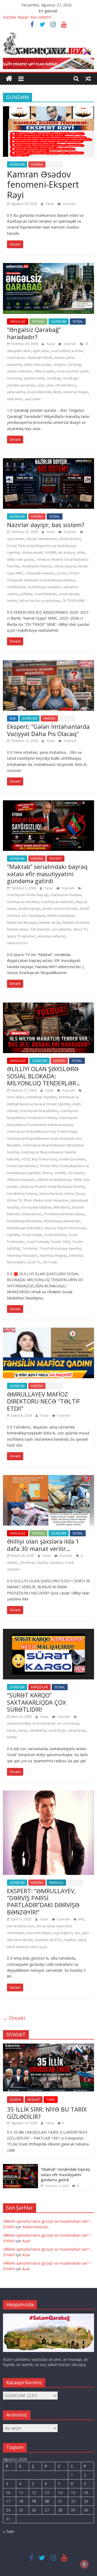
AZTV (26, 1159)
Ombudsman (32, 1214)
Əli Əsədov (76, 1173)
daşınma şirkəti (19, 1723)
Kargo (12, 1730)
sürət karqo (77, 1730)
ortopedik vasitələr (40, 573)
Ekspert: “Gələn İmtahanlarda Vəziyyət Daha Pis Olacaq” (48, 730)
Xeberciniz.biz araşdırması (40, 601)
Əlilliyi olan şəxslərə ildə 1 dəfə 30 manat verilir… (43, 1545)
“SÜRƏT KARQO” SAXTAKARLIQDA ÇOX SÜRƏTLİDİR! (37, 1702)
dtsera (47, 1173)
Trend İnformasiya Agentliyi (60, 1248)
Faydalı (42, 1563)
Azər (26, 2241)
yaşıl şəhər (33, 399)
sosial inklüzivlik (39, 392)
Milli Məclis (62, 1207)
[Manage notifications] (84, 2564)
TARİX (51, 2100)
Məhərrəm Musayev (22, 923)
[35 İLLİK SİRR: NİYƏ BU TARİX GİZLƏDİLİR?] (48, 2046)
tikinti (57, 392)
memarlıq (14, 378)
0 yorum (69, 204)
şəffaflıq (26, 594)
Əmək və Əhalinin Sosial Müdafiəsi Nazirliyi (53, 1187)
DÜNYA (15, 2100)
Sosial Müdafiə (46, 594)
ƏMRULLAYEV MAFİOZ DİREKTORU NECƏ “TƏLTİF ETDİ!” (44, 1401)
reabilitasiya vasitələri (44, 587)
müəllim (70, 1940)
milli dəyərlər (40, 929)
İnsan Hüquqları (56, 1200)
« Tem (8, 2531)
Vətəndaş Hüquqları (22, 1255)
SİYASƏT (56, 859)
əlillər (81, 552)
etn (77, 1933)
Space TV (80, 929)
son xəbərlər (62, 929)
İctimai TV (14, 1200)
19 (34, 2501)
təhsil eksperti (18, 1947)
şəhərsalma (16, 392)
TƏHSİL (55, 164)
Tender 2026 (60, 1242)
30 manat (27, 1563)
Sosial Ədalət (32, 1235)
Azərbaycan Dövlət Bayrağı (28, 895)
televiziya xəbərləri (52, 936)
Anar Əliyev (16, 1097)
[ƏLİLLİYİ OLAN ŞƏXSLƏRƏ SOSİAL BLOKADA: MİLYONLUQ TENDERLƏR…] (48, 1006)
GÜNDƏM (17, 164)
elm (81, 1919)
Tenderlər (30, 1248)
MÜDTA (56, 1940)
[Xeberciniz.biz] (9, 79)
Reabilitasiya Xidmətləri (25, 1228)
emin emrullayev (39, 1933)
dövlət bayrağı (29, 909)
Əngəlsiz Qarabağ (67, 365)
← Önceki (14, 2018)
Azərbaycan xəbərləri (58, 902)
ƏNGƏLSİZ (18, 321)
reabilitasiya (16, 587)
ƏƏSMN (50, 552)
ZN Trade (50, 1262)
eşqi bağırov (63, 1933)
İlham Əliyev (33, 1200)
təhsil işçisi (39, 1947)
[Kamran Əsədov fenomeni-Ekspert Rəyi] (48, 109)
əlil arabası (67, 552)
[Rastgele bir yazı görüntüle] (88, 79)
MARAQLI (56, 1883)
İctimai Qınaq (75, 1194)
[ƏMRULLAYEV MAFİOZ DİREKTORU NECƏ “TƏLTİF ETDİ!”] (48, 1331)
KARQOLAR (39, 1687)
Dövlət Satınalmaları (42, 539)
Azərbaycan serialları (23, 902)
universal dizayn (76, 392)
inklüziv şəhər (44, 371)
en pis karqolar (44, 1723)
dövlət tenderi (70, 539)
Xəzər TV (34, 1262)
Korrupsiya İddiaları (36, 1207)
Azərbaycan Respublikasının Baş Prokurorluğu (42, 1131)
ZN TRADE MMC (74, 601)
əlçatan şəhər (64, 358)
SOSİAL (78, 321)
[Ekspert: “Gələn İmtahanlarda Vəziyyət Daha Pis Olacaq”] (48, 663)
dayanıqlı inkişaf (39, 358)
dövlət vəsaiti (32, 552)
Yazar (50, 204)
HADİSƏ (37, 164)
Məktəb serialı (50, 923)
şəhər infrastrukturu (61, 385)
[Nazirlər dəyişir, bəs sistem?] (48, 461)
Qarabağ (54, 378)
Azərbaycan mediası (66, 895)
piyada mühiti (34, 378)
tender (12, 601)
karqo (23, 1730)
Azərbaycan (16, 358)
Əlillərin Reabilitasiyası (54, 1180)
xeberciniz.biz (18, 943)
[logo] (48, 2316)
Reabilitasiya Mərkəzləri (62, 1221)
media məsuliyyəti (61, 916)
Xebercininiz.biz (35, 2227)
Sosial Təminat (37, 1242)
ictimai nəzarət (65, 566)
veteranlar (15, 399)
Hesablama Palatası (36, 566)
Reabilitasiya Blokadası (25, 1221)
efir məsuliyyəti (33, 916)
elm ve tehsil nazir (21, 1926)
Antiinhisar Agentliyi (41, 1097)
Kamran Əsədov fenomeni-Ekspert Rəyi (43, 184)
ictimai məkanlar (20, 371)
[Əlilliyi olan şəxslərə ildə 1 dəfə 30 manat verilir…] (48, 1478)
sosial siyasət (69, 594)
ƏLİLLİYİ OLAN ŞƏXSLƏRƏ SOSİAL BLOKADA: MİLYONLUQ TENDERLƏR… (44, 1076)
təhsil (82, 1940)
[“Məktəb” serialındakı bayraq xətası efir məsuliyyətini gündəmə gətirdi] (48, 804)
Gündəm (56, 1563)
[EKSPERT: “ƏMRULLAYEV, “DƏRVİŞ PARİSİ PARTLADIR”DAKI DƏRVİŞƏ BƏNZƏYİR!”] (48, 1794)
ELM (13, 718)
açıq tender (16, 539)
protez (62, 573)
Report (50, 1228)
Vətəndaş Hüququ (53, 1255)
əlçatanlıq (14, 365)
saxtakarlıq (38, 1730)
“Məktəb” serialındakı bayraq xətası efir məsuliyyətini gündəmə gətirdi (47, 874)
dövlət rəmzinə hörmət (60, 909)
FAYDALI (38, 321)
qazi (41, 385)
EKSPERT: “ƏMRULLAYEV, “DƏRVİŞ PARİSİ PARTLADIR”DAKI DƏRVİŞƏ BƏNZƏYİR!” (43, 1901)
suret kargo (57, 1730)
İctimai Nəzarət (51, 1194)
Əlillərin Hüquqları (21, 1180)
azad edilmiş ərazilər (67, 351)
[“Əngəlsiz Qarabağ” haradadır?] (48, 266)
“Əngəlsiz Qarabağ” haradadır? (34, 333)
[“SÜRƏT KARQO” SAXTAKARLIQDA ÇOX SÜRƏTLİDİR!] (48, 1632)
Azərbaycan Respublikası (39, 1111)
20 (47, 2501)
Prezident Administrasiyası (64, 1214)
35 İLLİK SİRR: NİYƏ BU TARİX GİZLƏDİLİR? (47, 2113)
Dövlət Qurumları (72, 1159)
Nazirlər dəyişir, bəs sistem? (27, 17)
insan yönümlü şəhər (73, 371)
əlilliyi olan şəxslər (38, 365)
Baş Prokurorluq (44, 1159)
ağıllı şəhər (41, 351)
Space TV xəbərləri (21, 936)
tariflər (12, 1737)
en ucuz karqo (68, 1723)
